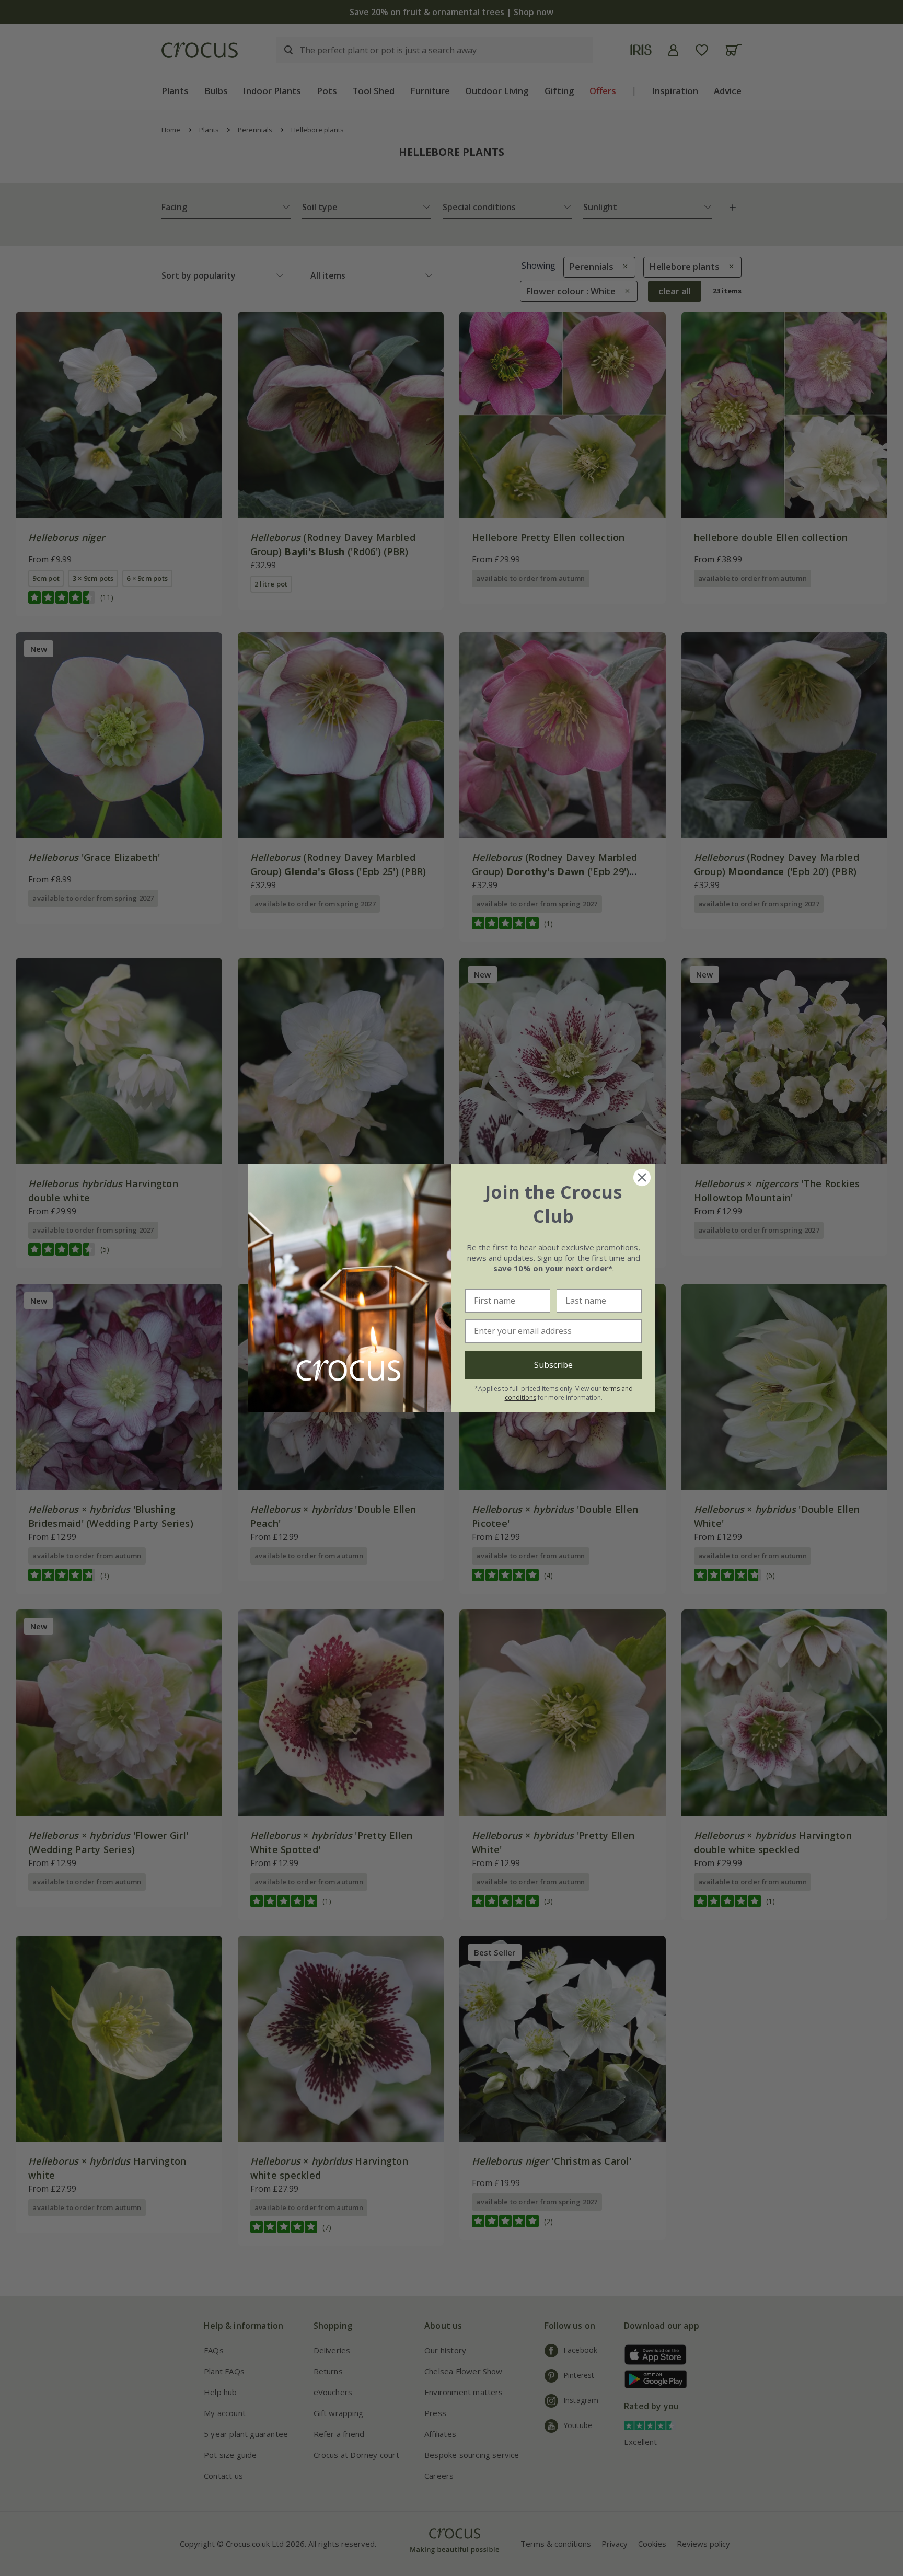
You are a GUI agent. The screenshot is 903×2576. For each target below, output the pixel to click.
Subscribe (553, 1365)
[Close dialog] (642, 1177)
